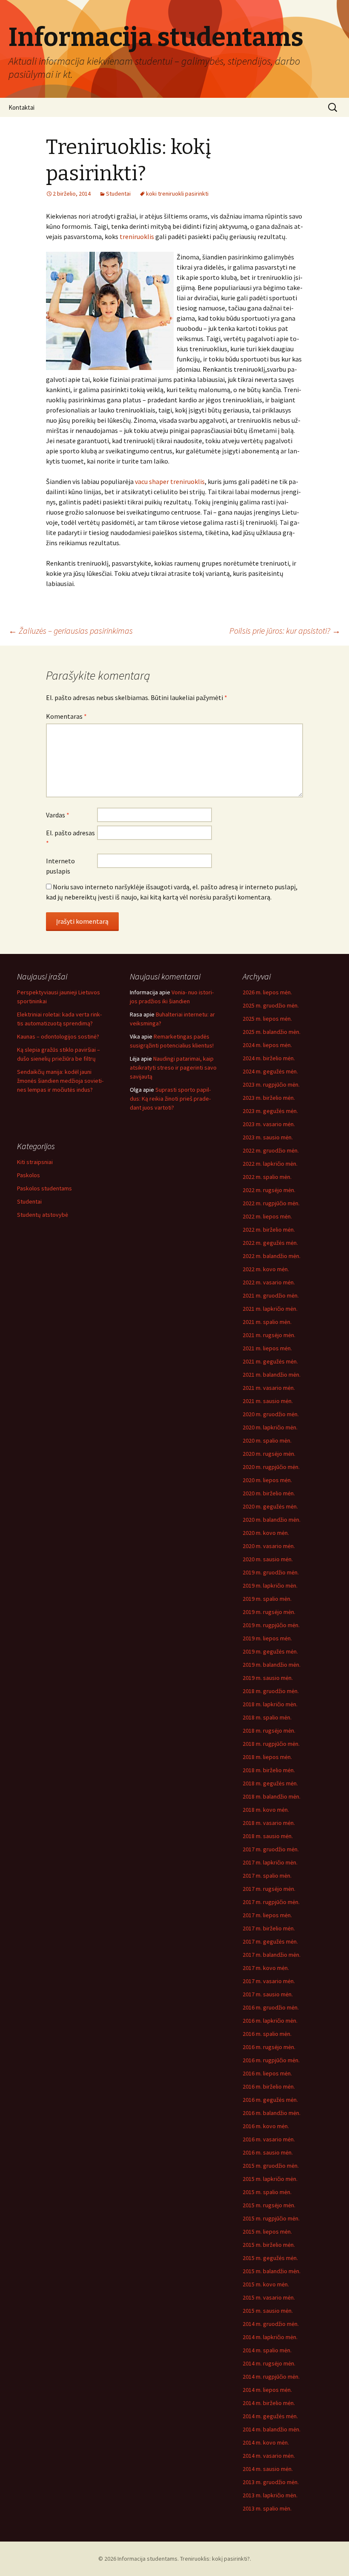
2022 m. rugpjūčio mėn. (271, 1203)
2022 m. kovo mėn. (266, 1269)
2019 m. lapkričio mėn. (270, 1585)
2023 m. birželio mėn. (269, 1098)
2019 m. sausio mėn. (268, 1678)
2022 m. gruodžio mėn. (271, 1150)
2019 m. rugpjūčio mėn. (271, 1625)
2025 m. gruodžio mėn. (271, 1005)
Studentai (118, 194)
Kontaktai (21, 107)
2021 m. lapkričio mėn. (270, 1309)
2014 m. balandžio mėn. (272, 2429)
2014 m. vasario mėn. (269, 2456)
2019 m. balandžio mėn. (272, 1665)
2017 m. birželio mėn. (269, 1928)
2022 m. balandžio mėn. (272, 1256)
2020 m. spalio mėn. (267, 1440)
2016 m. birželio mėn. (269, 2086)
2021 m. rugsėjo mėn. (269, 1335)
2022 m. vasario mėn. (269, 1282)
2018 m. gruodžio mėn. (271, 1691)
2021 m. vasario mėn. (269, 1388)
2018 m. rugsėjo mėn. (269, 1731)
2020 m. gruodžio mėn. (271, 1414)
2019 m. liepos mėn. (267, 1638)
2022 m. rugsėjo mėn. (269, 1190)
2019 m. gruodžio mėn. (271, 1572)
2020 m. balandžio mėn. (272, 1520)
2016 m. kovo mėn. (266, 2126)
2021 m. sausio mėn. (268, 1401)
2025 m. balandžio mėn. (272, 1032)
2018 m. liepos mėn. (267, 1757)
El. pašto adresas (70, 838)
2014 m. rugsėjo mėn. (269, 2363)
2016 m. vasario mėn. (269, 2139)
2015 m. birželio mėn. (269, 2245)
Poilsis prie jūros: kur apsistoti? (285, 630)
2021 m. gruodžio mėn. (271, 1295)
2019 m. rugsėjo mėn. (269, 1612)
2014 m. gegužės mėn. (270, 2416)
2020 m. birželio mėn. (269, 1493)
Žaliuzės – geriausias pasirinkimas (71, 630)
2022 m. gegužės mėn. (270, 1243)
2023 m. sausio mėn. (268, 1137)
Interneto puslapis (60, 866)
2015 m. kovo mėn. (266, 2284)
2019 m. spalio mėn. (267, 1599)
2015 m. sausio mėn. (268, 2311)
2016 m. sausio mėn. (268, 2152)
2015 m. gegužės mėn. (270, 2258)
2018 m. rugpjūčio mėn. (271, 1744)
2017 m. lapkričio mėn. (270, 1862)
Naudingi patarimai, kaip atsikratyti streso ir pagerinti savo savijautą (173, 1067)
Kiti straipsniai (35, 1162)
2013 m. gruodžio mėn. (271, 2482)
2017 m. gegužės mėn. (270, 1941)
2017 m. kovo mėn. (266, 1968)
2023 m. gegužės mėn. (270, 1111)
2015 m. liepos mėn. (267, 2232)
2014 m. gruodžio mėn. (271, 2324)
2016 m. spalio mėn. (267, 2034)
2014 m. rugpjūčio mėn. (271, 2377)
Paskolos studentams (44, 1188)
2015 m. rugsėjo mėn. (269, 2205)
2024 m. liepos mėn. (267, 1045)
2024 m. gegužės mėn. (270, 1071)
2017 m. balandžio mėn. (272, 1955)
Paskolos (29, 1175)
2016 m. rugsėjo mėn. (269, 2047)
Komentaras (66, 716)
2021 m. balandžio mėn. (272, 1375)
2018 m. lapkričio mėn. (270, 1704)
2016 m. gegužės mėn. (270, 2100)
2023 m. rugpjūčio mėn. (271, 1084)
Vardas (58, 815)
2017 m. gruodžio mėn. (271, 1849)
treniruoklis (137, 236)
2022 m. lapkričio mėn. (270, 1164)
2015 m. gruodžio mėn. (271, 2166)
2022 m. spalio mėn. (267, 1177)
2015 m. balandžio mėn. (272, 2271)
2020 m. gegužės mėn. (270, 1506)
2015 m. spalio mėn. (267, 2192)
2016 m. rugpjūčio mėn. (271, 2060)
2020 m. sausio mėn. (268, 1559)
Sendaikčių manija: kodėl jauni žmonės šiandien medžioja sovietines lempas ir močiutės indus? (60, 1081)
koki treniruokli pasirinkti (177, 194)
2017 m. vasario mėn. (269, 1981)
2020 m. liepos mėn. (267, 1480)
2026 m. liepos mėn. (267, 992)
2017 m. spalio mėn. (267, 1876)
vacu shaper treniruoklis (170, 481)
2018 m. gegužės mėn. (270, 1783)
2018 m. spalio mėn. (267, 1717)
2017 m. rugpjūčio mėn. (271, 1902)
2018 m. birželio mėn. (269, 1770)
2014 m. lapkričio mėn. (270, 2337)
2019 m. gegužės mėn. (270, 1651)
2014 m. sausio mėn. (268, 2469)
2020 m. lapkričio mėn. (270, 1427)
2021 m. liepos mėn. (267, 1348)
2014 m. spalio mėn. (267, 2350)
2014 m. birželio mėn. (269, 2403)
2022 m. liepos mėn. (267, 1216)
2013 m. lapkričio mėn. (270, 2495)
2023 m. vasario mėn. (269, 1124)
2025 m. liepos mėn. (267, 1019)
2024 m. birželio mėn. (269, 1058)
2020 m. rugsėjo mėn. (269, 1454)
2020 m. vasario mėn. (269, 1546)
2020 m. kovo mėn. (266, 1533)
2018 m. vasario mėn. (269, 1823)
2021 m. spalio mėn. (267, 1322)
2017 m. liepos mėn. (267, 1915)
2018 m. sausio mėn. (268, 1836)
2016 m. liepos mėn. (267, 2073)
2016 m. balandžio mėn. (272, 2113)
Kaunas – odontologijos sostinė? (58, 1036)
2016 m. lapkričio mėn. (270, 2021)
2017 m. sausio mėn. (268, 1994)
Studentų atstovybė (43, 1215)
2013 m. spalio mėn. (267, 2508)
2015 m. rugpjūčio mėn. (271, 2218)
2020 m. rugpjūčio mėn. (271, 1467)
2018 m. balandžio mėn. (272, 1796)
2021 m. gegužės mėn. (270, 1361)
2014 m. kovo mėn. (266, 2442)
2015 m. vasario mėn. (269, 2297)
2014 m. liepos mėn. (267, 2390)
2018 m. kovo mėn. (266, 1810)
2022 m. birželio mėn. (269, 1230)
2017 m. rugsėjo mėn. (269, 1889)
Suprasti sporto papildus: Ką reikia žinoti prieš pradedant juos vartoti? (170, 1099)
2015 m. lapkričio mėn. (270, 2179)
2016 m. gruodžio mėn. (271, 2007)
